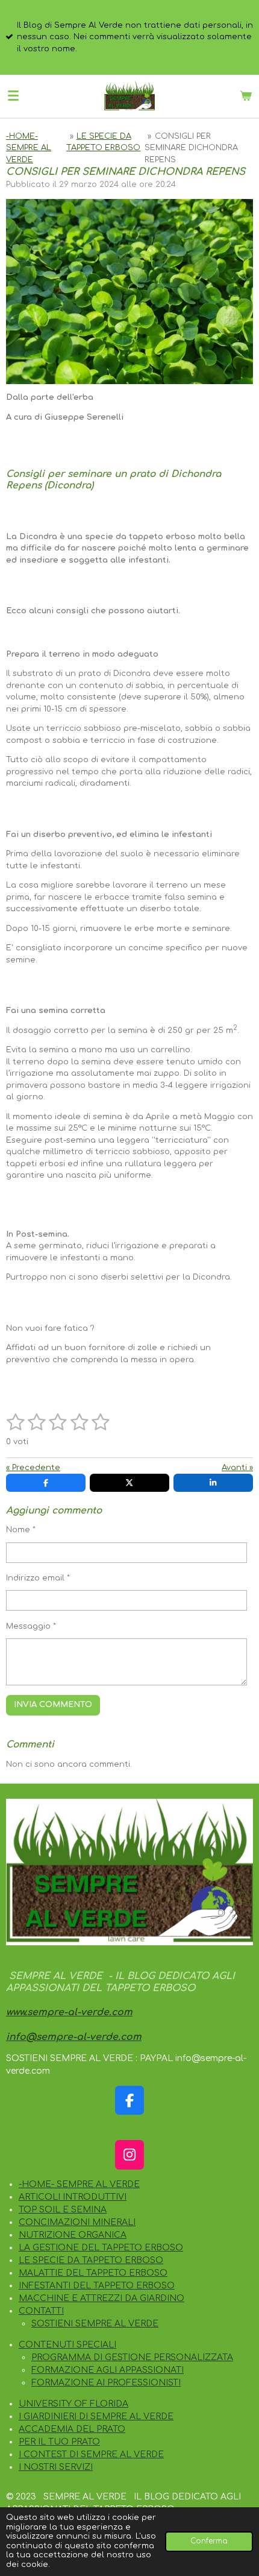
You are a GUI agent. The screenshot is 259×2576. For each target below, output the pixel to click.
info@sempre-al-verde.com (74, 2037)
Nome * (21, 1530)
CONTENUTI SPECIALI (67, 2345)
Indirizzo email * (38, 1578)
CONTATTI (41, 2311)
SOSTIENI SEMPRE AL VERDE (95, 2324)
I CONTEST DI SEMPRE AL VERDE (91, 2454)
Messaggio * (31, 1626)
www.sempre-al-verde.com (69, 2012)
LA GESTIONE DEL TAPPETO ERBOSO (101, 2248)
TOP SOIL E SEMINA (63, 2210)
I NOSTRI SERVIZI (56, 2467)
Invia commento (53, 1705)
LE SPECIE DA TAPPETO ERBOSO (91, 2260)
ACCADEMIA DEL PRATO (72, 2429)
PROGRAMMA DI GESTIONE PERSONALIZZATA (132, 2357)
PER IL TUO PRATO (59, 2442)
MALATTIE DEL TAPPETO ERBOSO (93, 2273)
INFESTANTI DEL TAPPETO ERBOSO (97, 2286)
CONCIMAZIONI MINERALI (77, 2222)
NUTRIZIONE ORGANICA (73, 2235)
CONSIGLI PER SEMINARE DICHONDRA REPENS (191, 148)
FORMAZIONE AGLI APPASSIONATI (108, 2370)
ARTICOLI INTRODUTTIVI (73, 2197)
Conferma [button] (209, 2541)
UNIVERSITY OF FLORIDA (73, 2404)
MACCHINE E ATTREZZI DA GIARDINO (101, 2298)
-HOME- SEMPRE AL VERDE (29, 148)
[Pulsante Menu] (13, 96)
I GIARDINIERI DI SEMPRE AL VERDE (96, 2417)
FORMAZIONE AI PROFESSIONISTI (106, 2383)
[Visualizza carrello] (246, 96)
